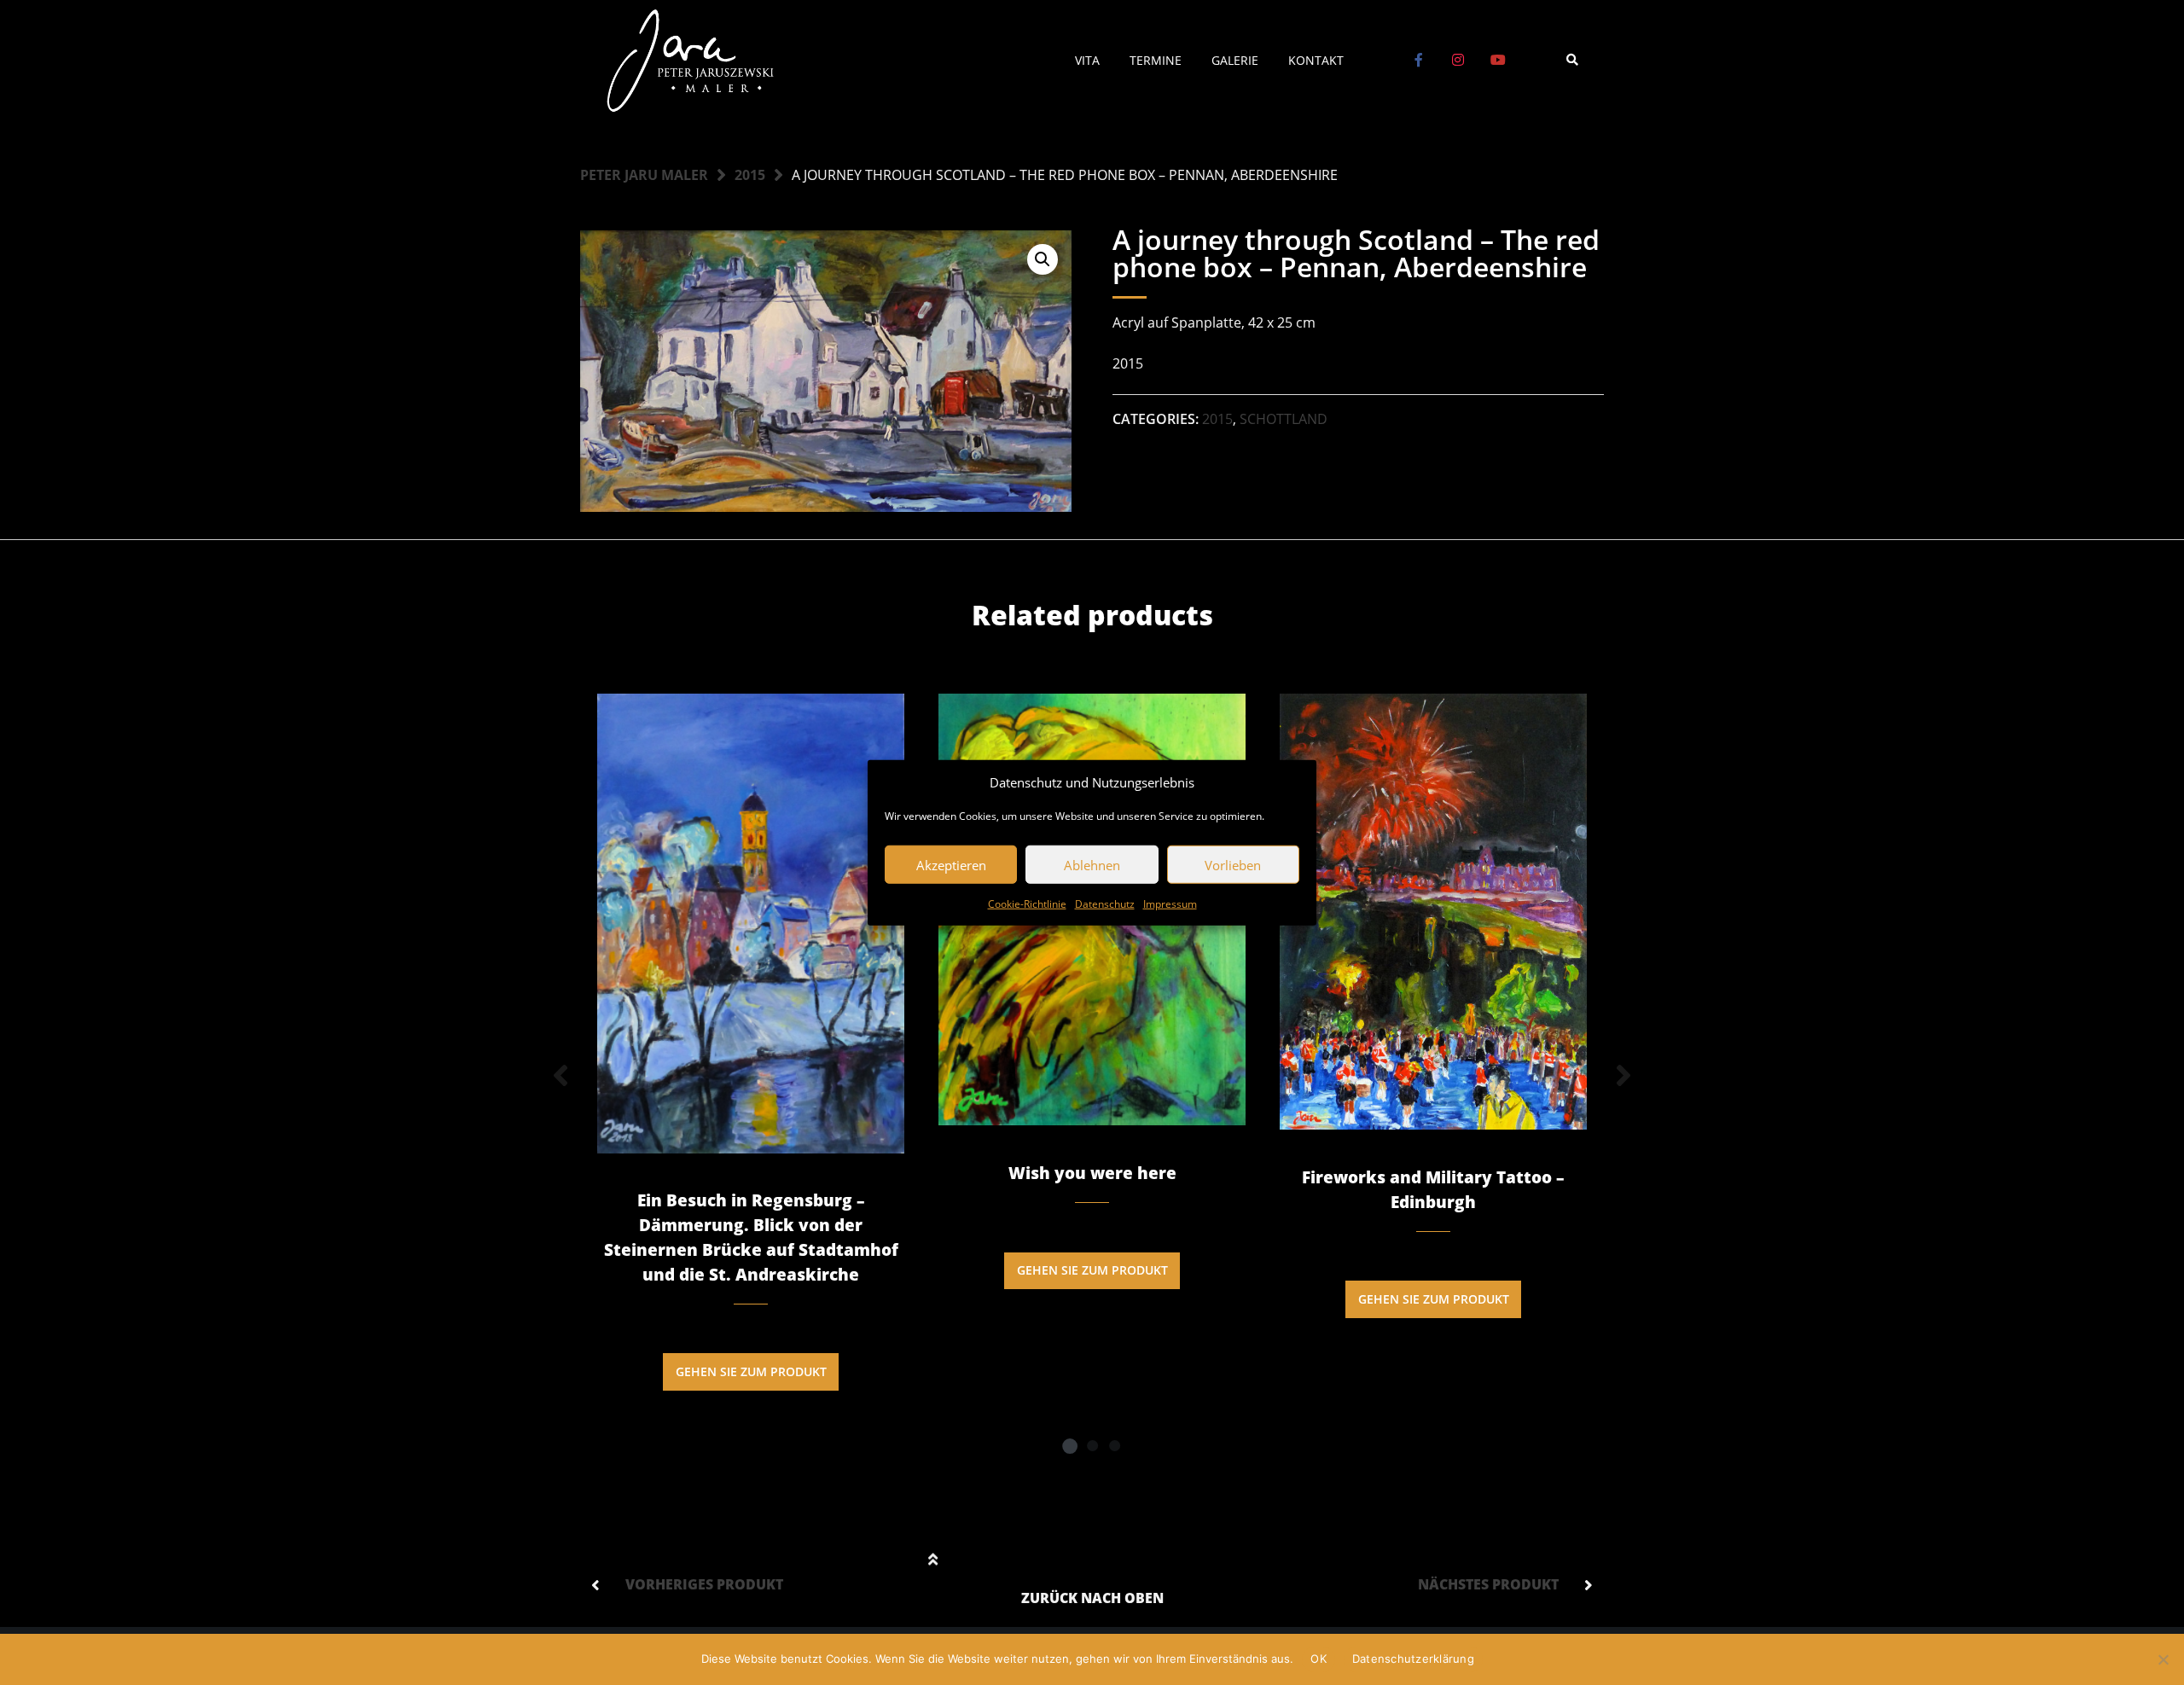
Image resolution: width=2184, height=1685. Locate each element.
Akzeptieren (951, 864)
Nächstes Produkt (1488, 1584)
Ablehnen (1092, 864)
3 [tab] (1114, 1445)
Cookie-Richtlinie (1027, 904)
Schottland (1284, 419)
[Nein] (2163, 1659)
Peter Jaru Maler (644, 175)
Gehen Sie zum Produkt (751, 1371)
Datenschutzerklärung (1413, 1659)
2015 (750, 175)
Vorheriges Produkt (704, 1584)
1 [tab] (1070, 1445)
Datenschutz (1105, 904)
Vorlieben (1233, 864)
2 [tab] (1092, 1445)
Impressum (1170, 904)
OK (1319, 1659)
